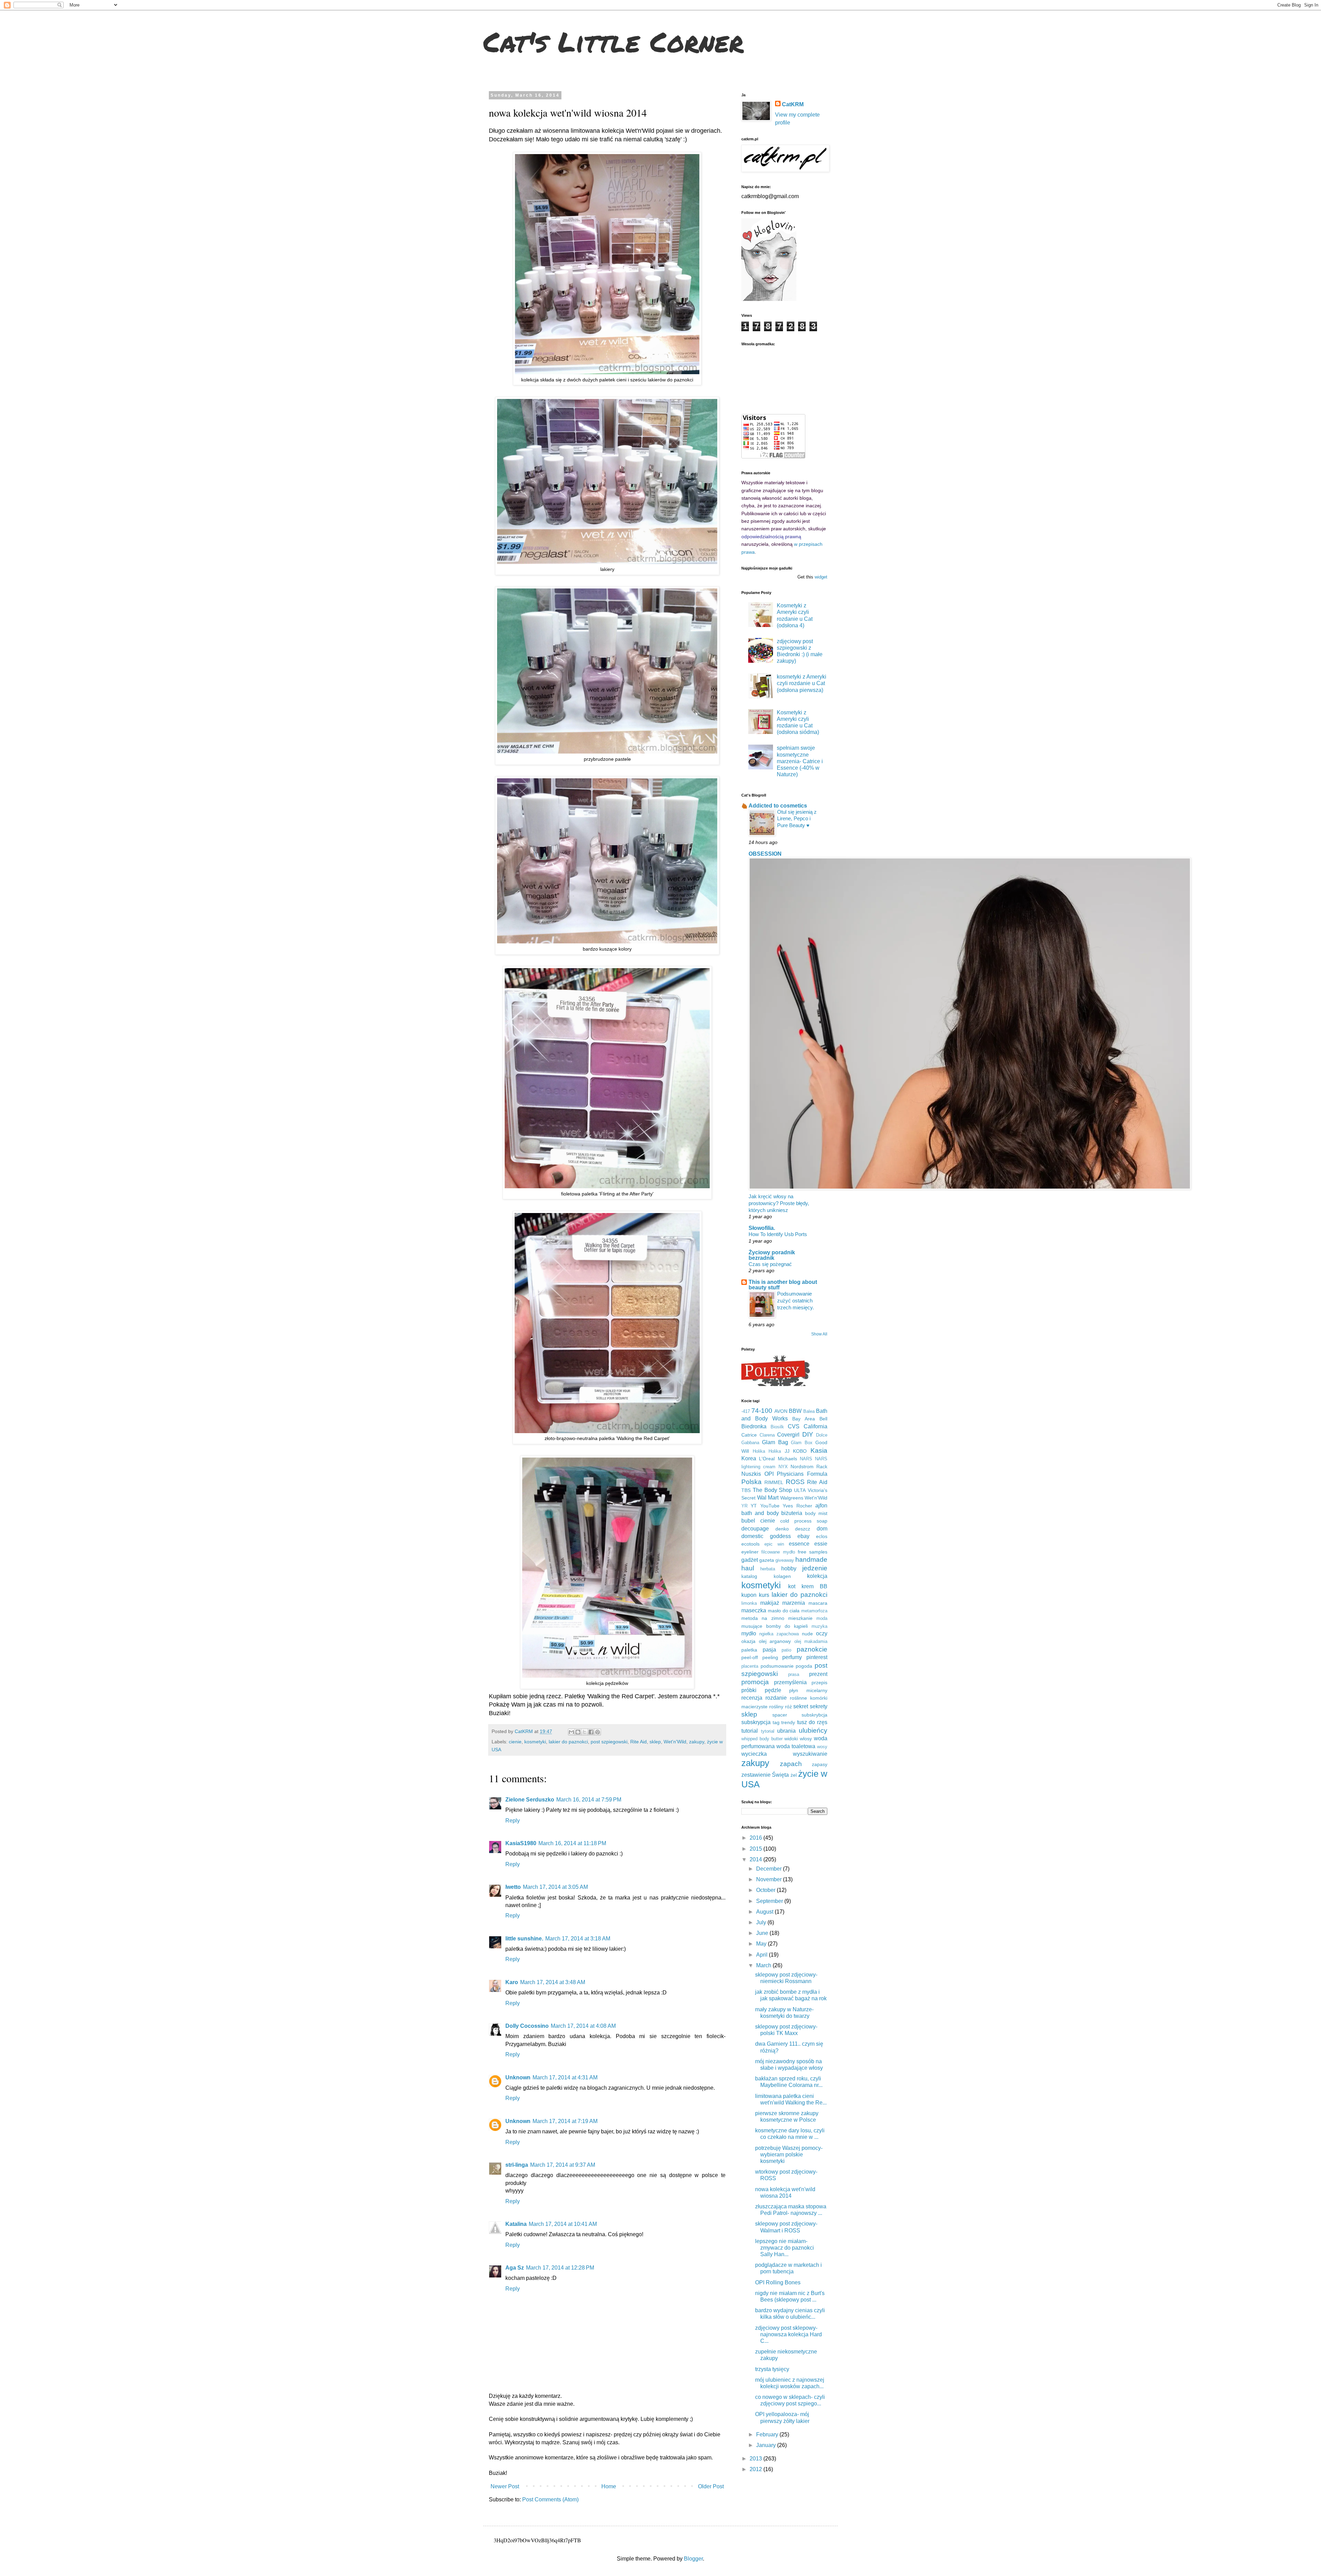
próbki (749, 1690)
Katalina (516, 2224)
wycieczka (754, 1754)
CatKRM (793, 104)
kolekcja (817, 1576)
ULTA (800, 1490)
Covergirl (788, 1435)
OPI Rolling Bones (778, 2282)
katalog (749, 1576)
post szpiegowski (609, 1742)
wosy (822, 1747)
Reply (513, 1821)
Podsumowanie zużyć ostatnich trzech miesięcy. (796, 1301)
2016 (756, 1838)
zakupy (697, 1742)
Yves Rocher (797, 1506)
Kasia (819, 1451)
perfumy (792, 1657)
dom (822, 1529)
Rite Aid (638, 1742)
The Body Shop (772, 1490)
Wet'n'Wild (675, 1742)
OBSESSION (765, 854)
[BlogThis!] (578, 1732)
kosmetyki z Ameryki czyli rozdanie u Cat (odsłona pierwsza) (802, 683)
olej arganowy (775, 1641)
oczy (822, 1633)
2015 (756, 1849)
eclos (822, 1536)
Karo (512, 1982)
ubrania (786, 1731)
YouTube (770, 1506)
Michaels (787, 1459)
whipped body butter (762, 1739)
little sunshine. (524, 1939)
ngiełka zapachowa (779, 1634)
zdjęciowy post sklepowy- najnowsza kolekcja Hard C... (788, 2334)
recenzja (752, 1698)
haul (748, 1568)
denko (782, 1529)
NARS (806, 1459)
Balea (809, 1411)
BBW (795, 1411)
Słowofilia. (762, 1228)
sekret (801, 1706)
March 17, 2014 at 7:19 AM (565, 2121)
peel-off (750, 1657)
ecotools (750, 1544)
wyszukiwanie (810, 1754)
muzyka (819, 1626)
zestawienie (756, 1775)
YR (744, 1506)
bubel (748, 1521)
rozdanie (776, 1698)
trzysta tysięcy (772, 2369)
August (765, 1912)
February (768, 2434)
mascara (818, 1603)
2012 (756, 2469)
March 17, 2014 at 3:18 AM (578, 1939)
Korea (749, 1458)
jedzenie (815, 1568)
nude (807, 1634)
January (767, 2445)
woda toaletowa (796, 1746)
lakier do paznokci (568, 1742)
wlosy (806, 1739)
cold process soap (804, 1521)
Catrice (749, 1435)
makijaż (770, 1603)
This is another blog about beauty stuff (783, 1285)
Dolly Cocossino (527, 2026)
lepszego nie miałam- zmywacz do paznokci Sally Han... (785, 2248)
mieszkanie (800, 1618)
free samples (813, 1552)
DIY (808, 1434)
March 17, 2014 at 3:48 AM (553, 1982)
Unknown (518, 2077)
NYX (783, 1467)
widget (821, 577)
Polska (751, 1482)
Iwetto (513, 1887)
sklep (655, 1742)
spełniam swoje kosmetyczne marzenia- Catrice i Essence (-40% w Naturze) (800, 761)
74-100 (762, 1411)
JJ (787, 1451)
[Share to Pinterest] (598, 1732)
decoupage (755, 1529)
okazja (748, 1641)
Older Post (711, 2486)
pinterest (817, 1657)
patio (786, 1650)
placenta (750, 1666)
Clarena (767, 1435)
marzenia (794, 1603)
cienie (515, 1742)
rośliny (776, 1707)
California (815, 1426)
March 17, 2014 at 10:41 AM (563, 2224)
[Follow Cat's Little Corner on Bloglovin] (769, 299)
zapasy (820, 1764)
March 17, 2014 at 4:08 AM (583, 2026)
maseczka (754, 1610)
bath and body (760, 1513)
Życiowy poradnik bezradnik (772, 1255)
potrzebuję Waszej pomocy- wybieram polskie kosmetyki (789, 2155)
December (770, 1869)
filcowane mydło (778, 1552)
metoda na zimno (763, 1618)
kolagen (782, 1576)
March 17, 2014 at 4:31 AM (565, 2077)
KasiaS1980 (521, 1843)
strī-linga (517, 2165)
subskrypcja (756, 1722)
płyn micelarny (808, 1690)
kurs (764, 1595)
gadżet (750, 1560)
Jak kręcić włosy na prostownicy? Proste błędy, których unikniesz (779, 1203)
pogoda (804, 1666)
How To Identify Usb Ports (778, 1234)
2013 (756, 2459)
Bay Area (804, 1419)
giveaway (785, 1560)
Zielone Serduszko (530, 1800)
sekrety (819, 1706)
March (764, 1965)
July (762, 1922)
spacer (780, 1715)
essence (799, 1544)
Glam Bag (775, 1442)
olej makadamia (811, 1641)
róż (788, 1707)
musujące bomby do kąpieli (775, 1626)
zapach (791, 1764)
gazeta (767, 1560)
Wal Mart (768, 1498)
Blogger (693, 2559)
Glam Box (802, 1443)
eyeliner (750, 1552)
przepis (819, 1682)
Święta (780, 1775)
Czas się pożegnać (770, 1264)
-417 (746, 1411)
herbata (768, 1569)
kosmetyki (535, 1742)
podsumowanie (777, 1666)
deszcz (803, 1529)
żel (794, 1775)
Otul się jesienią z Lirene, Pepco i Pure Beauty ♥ (797, 819)
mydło (749, 1633)
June (763, 1933)
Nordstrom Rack (809, 1466)
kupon (749, 1595)
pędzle (773, 1690)
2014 (756, 1859)
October (766, 1890)
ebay (803, 1536)
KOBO (800, 1451)
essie (821, 1544)
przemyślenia (790, 1682)
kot (792, 1586)
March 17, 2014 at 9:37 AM (563, 2165)
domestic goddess (766, 1536)
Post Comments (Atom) (550, 2499)
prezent (818, 1674)
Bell (823, 1419)
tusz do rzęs (812, 1722)
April (762, 1955)
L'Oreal (767, 1459)
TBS (746, 1490)
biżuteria (792, 1513)
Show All (819, 1334)
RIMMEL (774, 1482)
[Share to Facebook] (591, 1732)
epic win (774, 1544)
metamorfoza (814, 1611)
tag (776, 1722)
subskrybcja (814, 1715)
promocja (755, 1682)
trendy (788, 1722)
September (770, 1901)
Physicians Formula (802, 1474)
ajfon (821, 1506)
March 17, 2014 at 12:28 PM (560, 2268)
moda (822, 1618)
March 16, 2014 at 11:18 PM (572, 1843)
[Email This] (571, 1732)
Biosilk (777, 1427)
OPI (769, 1474)
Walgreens (792, 1498)
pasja (769, 1650)
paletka (749, 1650)
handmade (811, 1560)
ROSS (795, 1482)
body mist (816, 1513)
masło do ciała (784, 1611)
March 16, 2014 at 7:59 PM (589, 1800)
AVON (781, 1411)
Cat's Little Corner (614, 41)
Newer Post (505, 2486)
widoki (791, 1739)
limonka (749, 1603)
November (770, 1879)
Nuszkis (751, 1474)
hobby (789, 1568)
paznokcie (812, 1649)
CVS (794, 1426)
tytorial (768, 1731)
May (762, 1944)
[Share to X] (584, 1732)
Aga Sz (515, 2268)
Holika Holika (767, 1451)
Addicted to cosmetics (778, 806)
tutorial (750, 1731)
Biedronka (754, 1426)
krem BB (814, 1586)
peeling (770, 1657)
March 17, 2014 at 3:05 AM (555, 1887)
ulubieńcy (813, 1730)
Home (609, 2486)
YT (754, 1506)
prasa (794, 1674)
